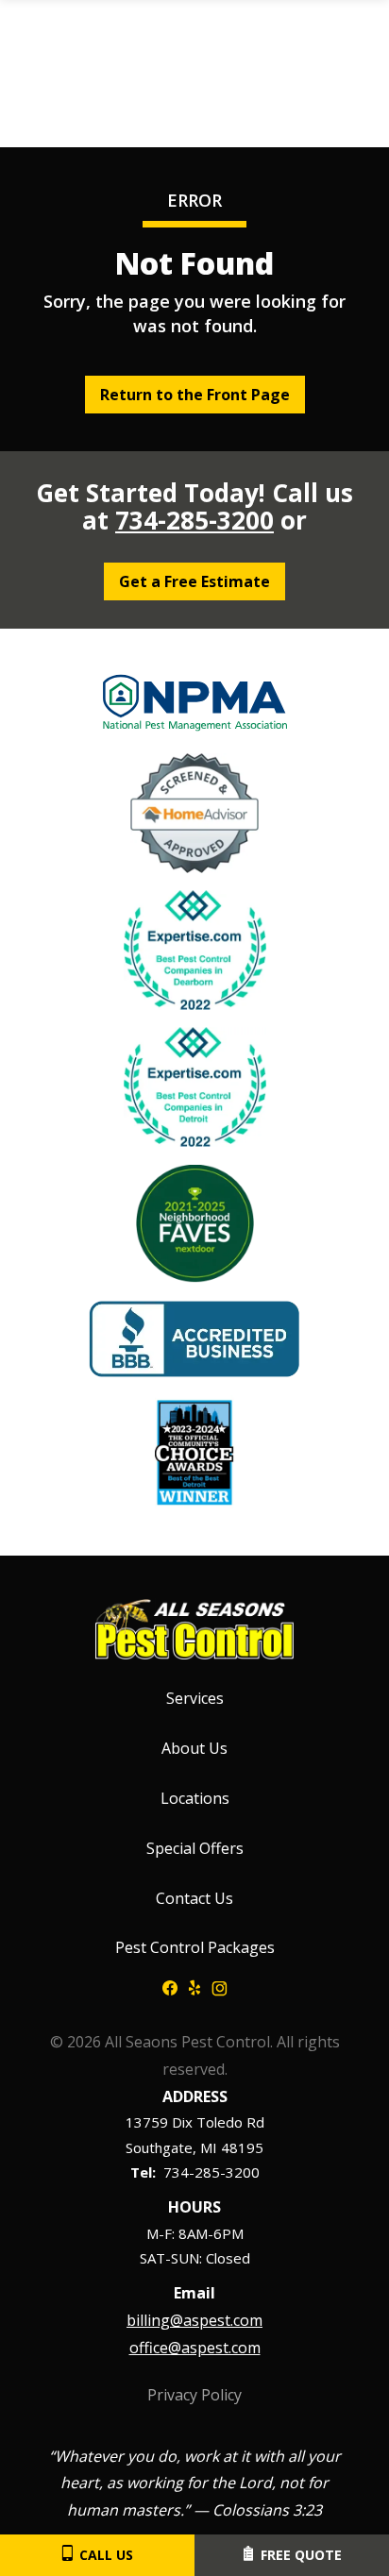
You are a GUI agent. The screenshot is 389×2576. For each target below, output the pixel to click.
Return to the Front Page (195, 395)
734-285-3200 (194, 520)
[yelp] (194, 1986)
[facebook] (170, 1986)
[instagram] (220, 1986)
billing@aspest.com (194, 2320)
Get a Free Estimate (194, 581)
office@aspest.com (195, 2348)
